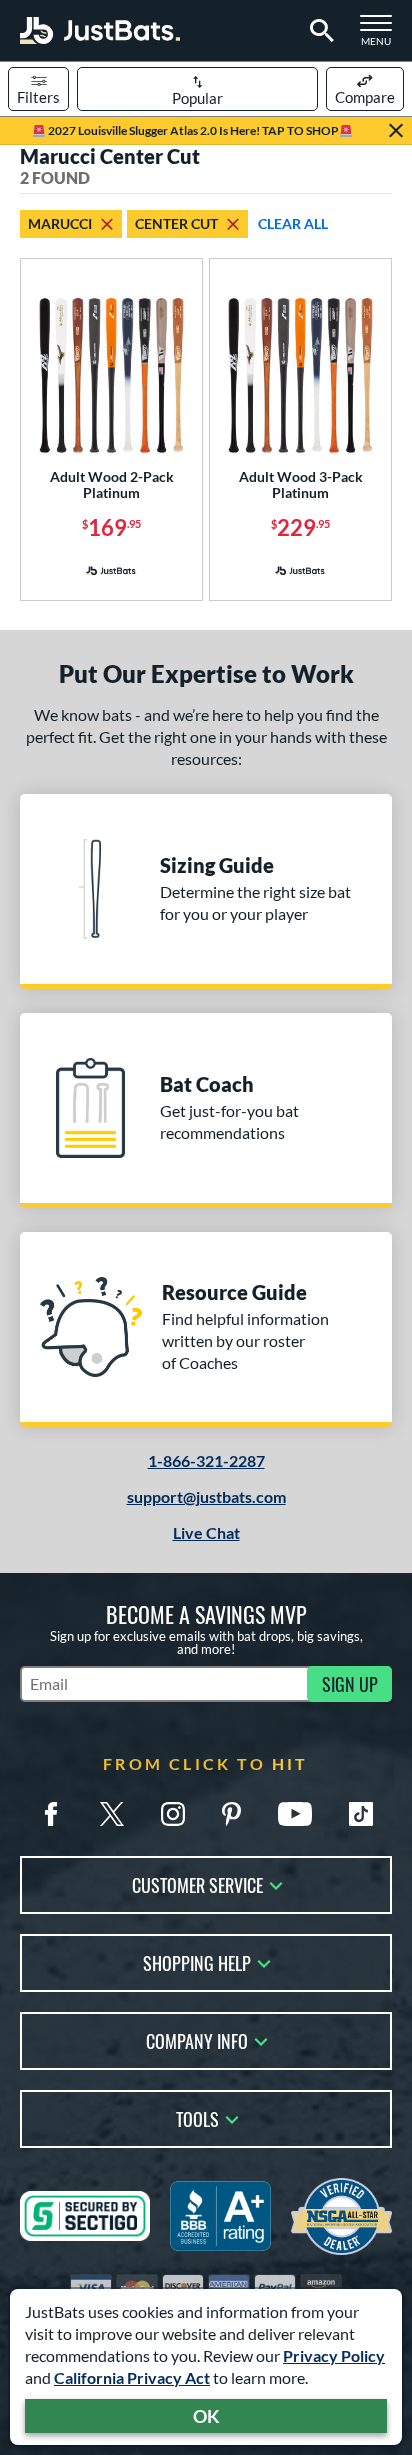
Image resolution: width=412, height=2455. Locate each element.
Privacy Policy (334, 2355)
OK (206, 2416)
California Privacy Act (132, 2377)
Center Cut (176, 223)
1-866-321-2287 (206, 1460)
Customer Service (197, 1883)
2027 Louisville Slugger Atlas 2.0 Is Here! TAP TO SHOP (192, 130)
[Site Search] (318, 31)
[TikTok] (361, 1814)
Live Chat (206, 1532)
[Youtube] (295, 1814)
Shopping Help (197, 1961)
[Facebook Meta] (51, 1814)
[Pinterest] (231, 1814)
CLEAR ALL (293, 223)
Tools (197, 2117)
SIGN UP (350, 1684)
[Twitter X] (112, 1814)
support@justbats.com (206, 1496)
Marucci (60, 223)
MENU (382, 36)
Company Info (197, 2039)
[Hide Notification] (396, 131)
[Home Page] (100, 30)
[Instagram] (173, 1814)
